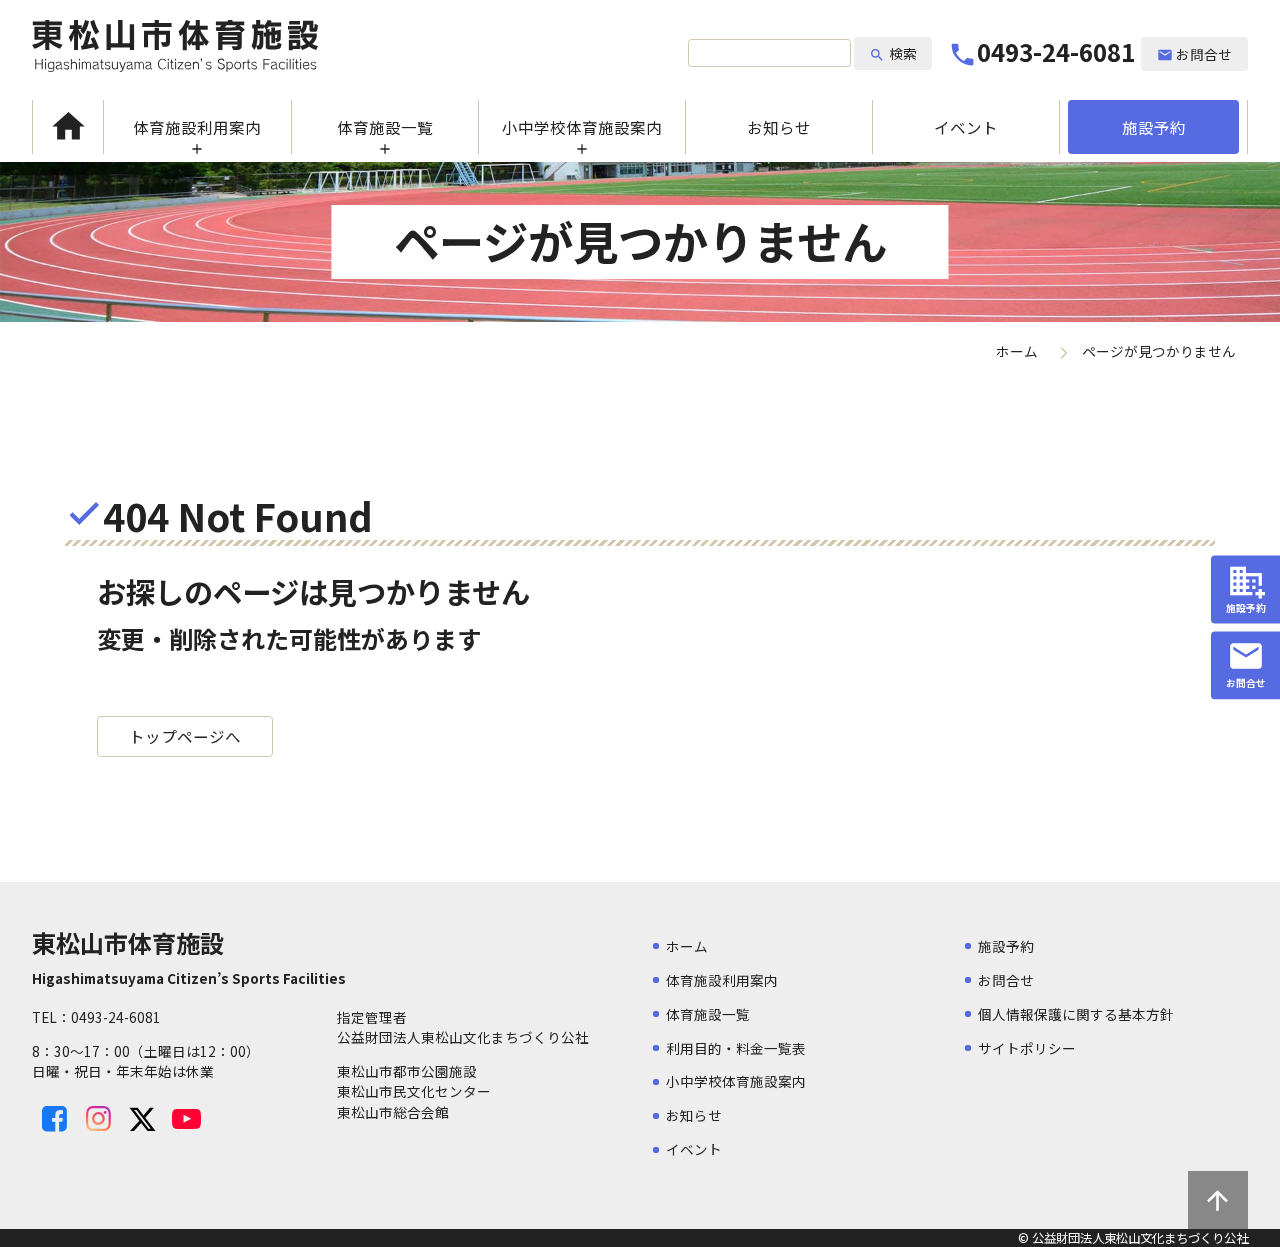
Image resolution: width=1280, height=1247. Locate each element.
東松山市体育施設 (175, 46)
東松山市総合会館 (393, 1112)
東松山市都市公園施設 (407, 1071)
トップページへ (185, 736)
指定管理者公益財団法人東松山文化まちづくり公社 (463, 1027)
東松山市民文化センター (414, 1091)
